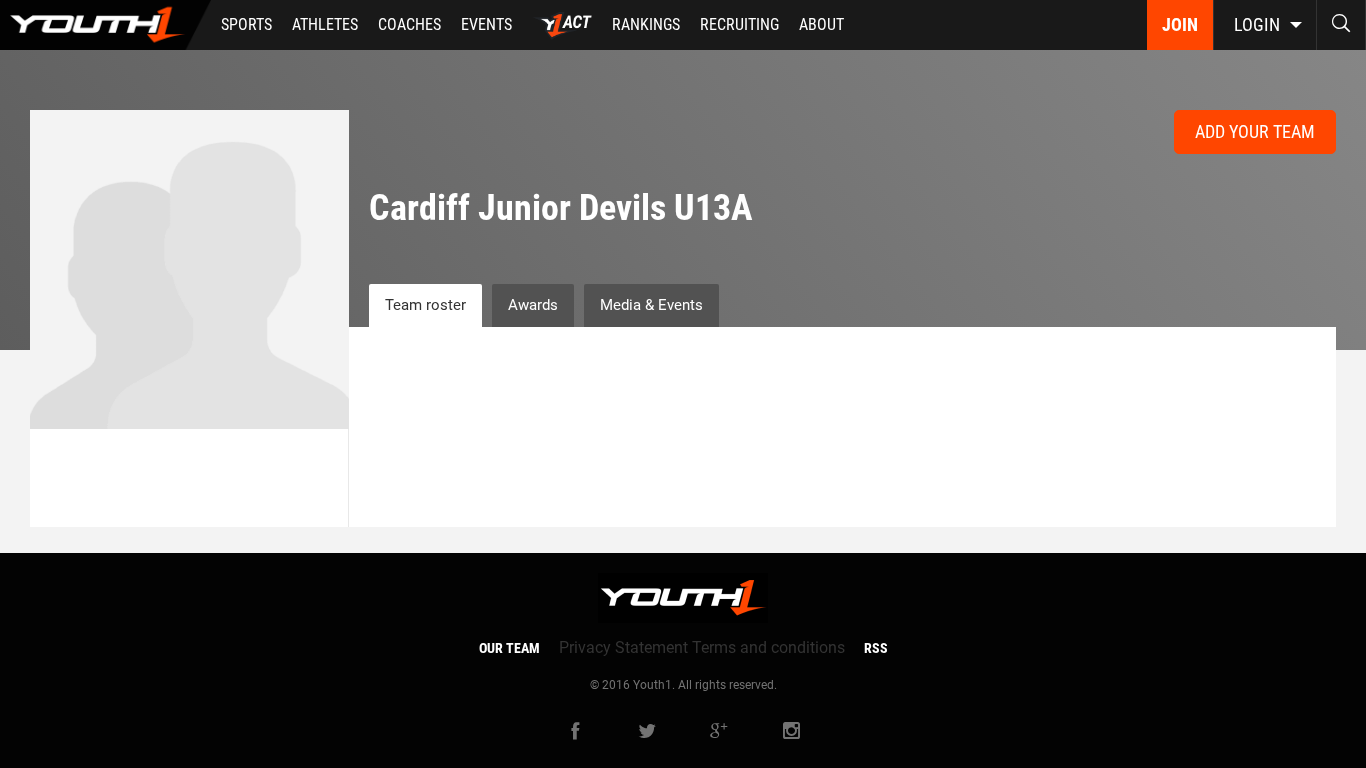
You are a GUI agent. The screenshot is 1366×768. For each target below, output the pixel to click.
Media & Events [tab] (651, 305)
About (821, 24)
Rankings (646, 24)
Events (486, 24)
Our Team (509, 648)
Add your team (1255, 131)
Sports (246, 24)
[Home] (105, 25)
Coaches (409, 24)
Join (1180, 24)
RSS (876, 648)
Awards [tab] (533, 305)
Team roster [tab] (425, 305)
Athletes (325, 24)
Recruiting (739, 24)
